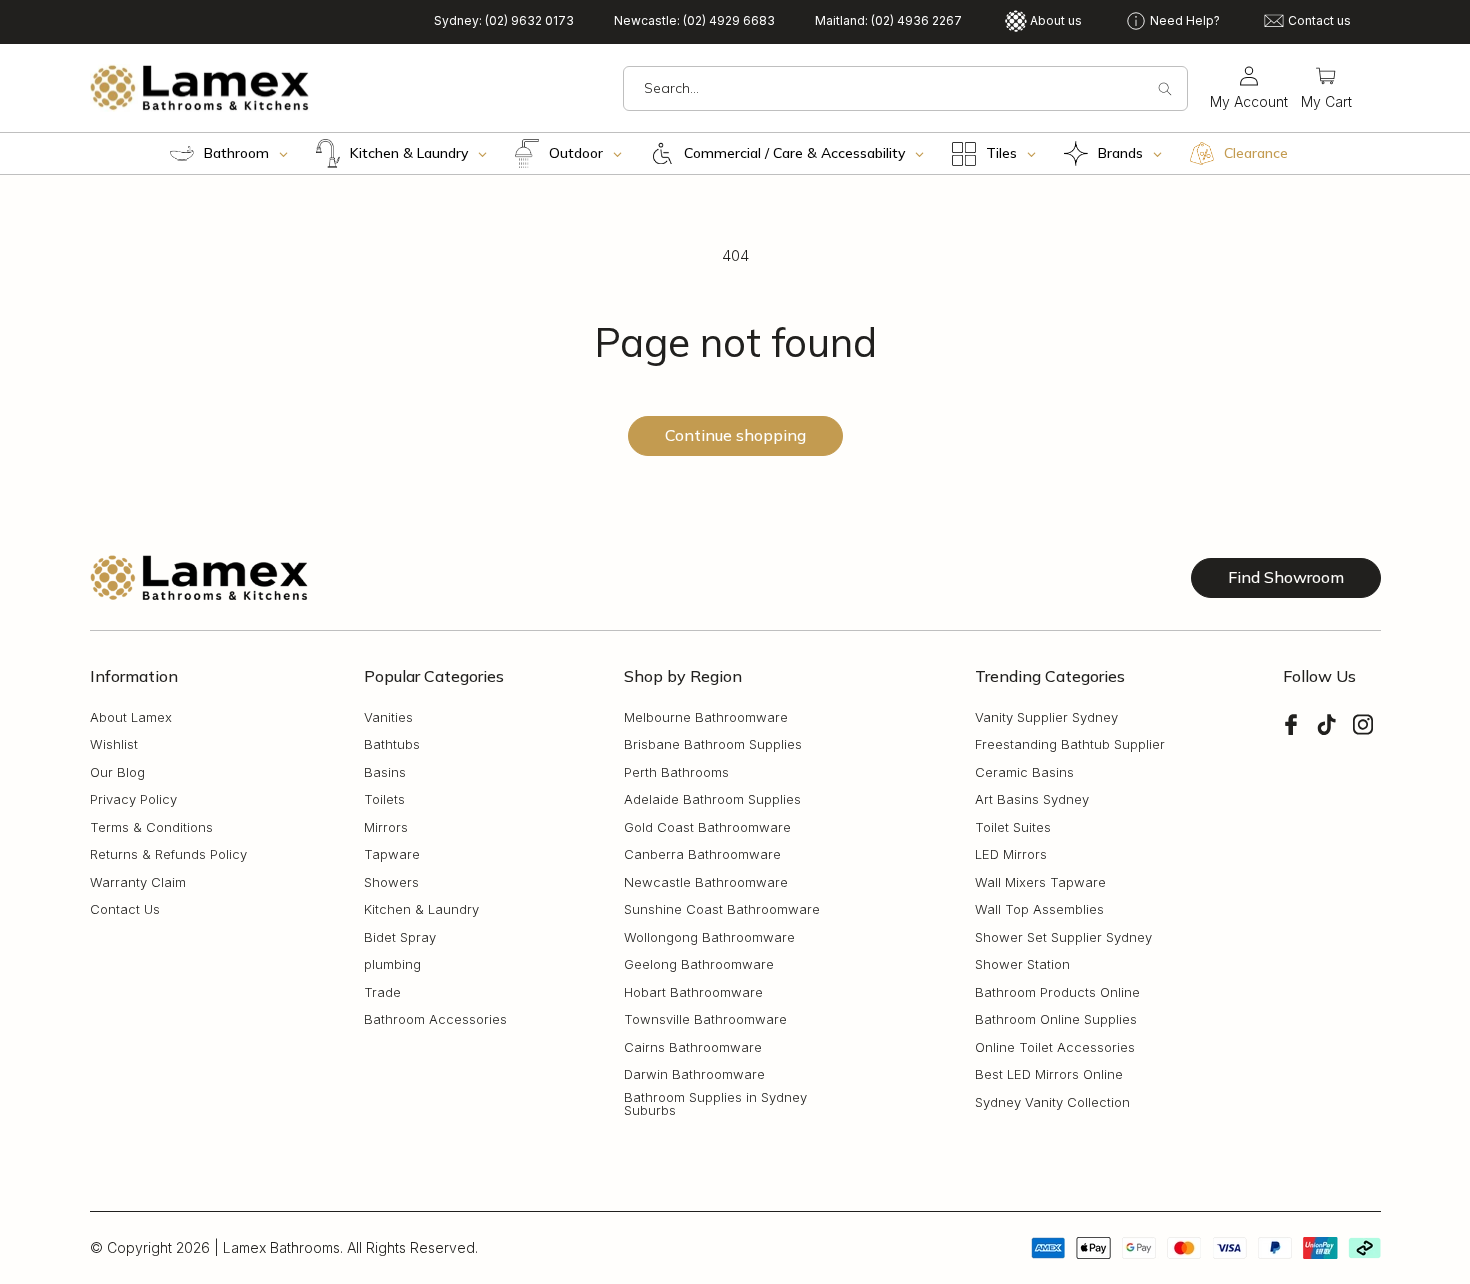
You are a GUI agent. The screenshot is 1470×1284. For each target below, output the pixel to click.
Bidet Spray (400, 937)
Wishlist (114, 744)
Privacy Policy (133, 799)
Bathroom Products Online (1057, 992)
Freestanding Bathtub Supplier (1070, 744)
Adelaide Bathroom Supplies (712, 799)
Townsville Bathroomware (705, 1019)
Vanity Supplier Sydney (1046, 717)
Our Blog (117, 772)
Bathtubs (392, 744)
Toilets (384, 799)
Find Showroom (1286, 577)
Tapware (392, 854)
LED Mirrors (1011, 854)
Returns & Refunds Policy (168, 854)
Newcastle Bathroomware (706, 882)
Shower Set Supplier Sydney (1063, 937)
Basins (385, 772)
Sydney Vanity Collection (1052, 1102)
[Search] (1165, 89)
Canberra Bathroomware (702, 854)
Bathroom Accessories (435, 1019)
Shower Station (1022, 964)
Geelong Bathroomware (699, 964)
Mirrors (386, 827)
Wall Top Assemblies (1039, 909)
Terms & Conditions (151, 827)
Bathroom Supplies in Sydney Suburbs (715, 1104)
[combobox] (905, 88)
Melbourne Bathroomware (706, 717)
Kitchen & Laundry (421, 909)
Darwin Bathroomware (694, 1074)
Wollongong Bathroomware (709, 937)
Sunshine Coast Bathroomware (722, 909)
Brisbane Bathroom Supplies (713, 744)
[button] (1326, 88)
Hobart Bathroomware (693, 992)
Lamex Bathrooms (281, 1247)
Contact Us (125, 909)
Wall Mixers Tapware (1040, 882)
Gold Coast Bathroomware (707, 827)
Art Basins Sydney (1032, 799)
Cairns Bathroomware (693, 1047)
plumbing (392, 964)
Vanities (388, 717)
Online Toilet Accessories (1055, 1047)
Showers (391, 882)
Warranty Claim (138, 882)
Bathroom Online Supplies (1056, 1019)
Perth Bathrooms (676, 772)
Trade (382, 992)
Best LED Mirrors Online (1049, 1074)
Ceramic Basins (1024, 772)
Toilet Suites (1013, 827)
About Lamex (131, 717)
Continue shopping (735, 435)
